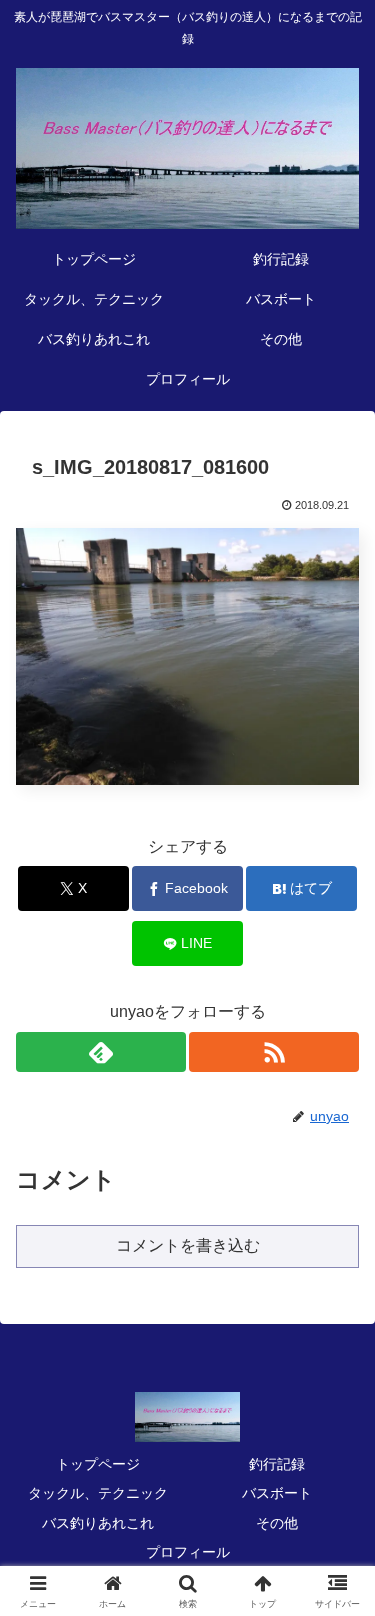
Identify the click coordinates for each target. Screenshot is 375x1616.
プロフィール (188, 1552)
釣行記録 (277, 1464)
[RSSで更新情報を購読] (274, 1052)
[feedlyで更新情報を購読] (101, 1052)
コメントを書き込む (188, 1245)
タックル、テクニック (98, 1493)
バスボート (277, 1493)
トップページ (98, 1464)
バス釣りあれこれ (98, 1523)
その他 (277, 1523)
